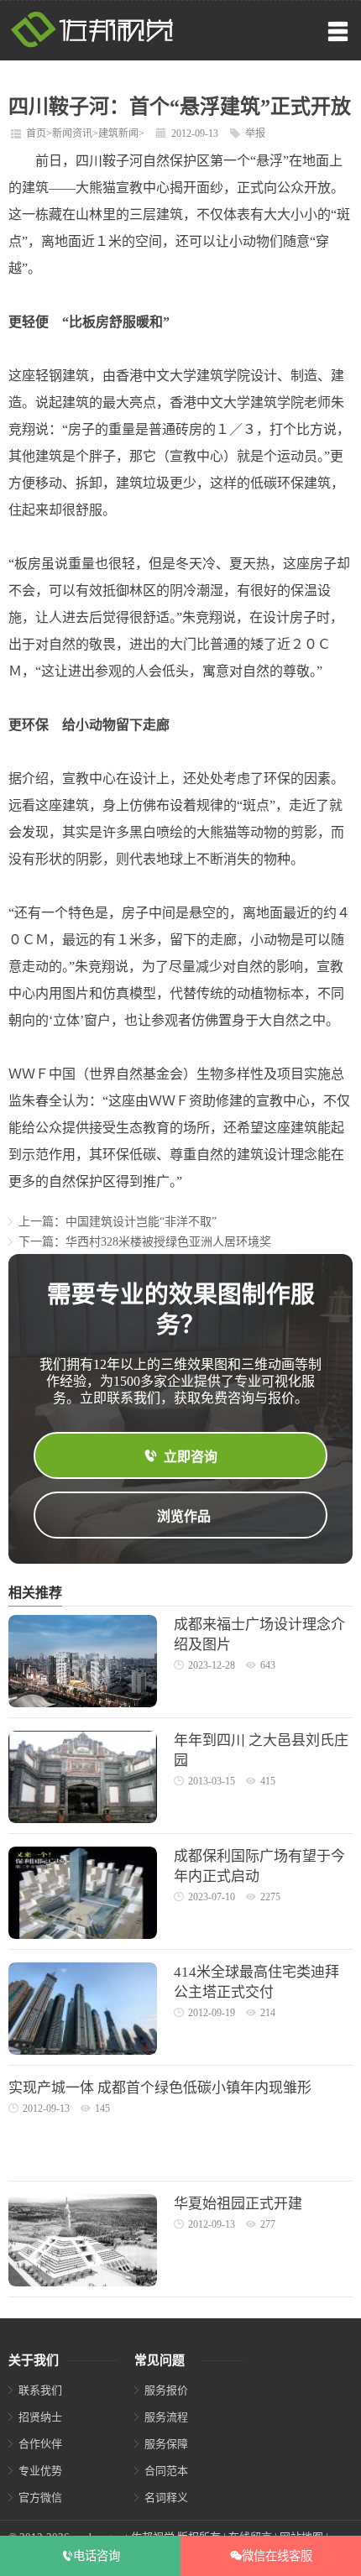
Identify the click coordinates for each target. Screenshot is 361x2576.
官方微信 (40, 2498)
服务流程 (166, 2417)
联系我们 (40, 2390)
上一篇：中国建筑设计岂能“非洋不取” (118, 1222)
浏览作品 (184, 1516)
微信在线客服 (277, 2556)
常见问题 (160, 2360)
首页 (36, 133)
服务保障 (166, 2444)
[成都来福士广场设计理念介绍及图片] (83, 1703)
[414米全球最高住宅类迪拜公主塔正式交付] (83, 2051)
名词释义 (166, 2498)
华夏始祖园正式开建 (238, 2204)
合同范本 (166, 2471)
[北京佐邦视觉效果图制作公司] (92, 44)
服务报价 (166, 2390)
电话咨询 (97, 2556)
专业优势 (40, 2471)
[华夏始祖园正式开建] (83, 2283)
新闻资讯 (72, 133)
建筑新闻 (118, 133)
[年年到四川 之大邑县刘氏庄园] (83, 1819)
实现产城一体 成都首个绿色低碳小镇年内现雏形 (160, 2088)
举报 (255, 133)
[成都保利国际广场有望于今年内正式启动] (83, 1935)
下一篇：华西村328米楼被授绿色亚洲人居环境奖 (145, 1242)
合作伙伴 (40, 2444)
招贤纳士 (40, 2417)
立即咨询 (191, 1457)
